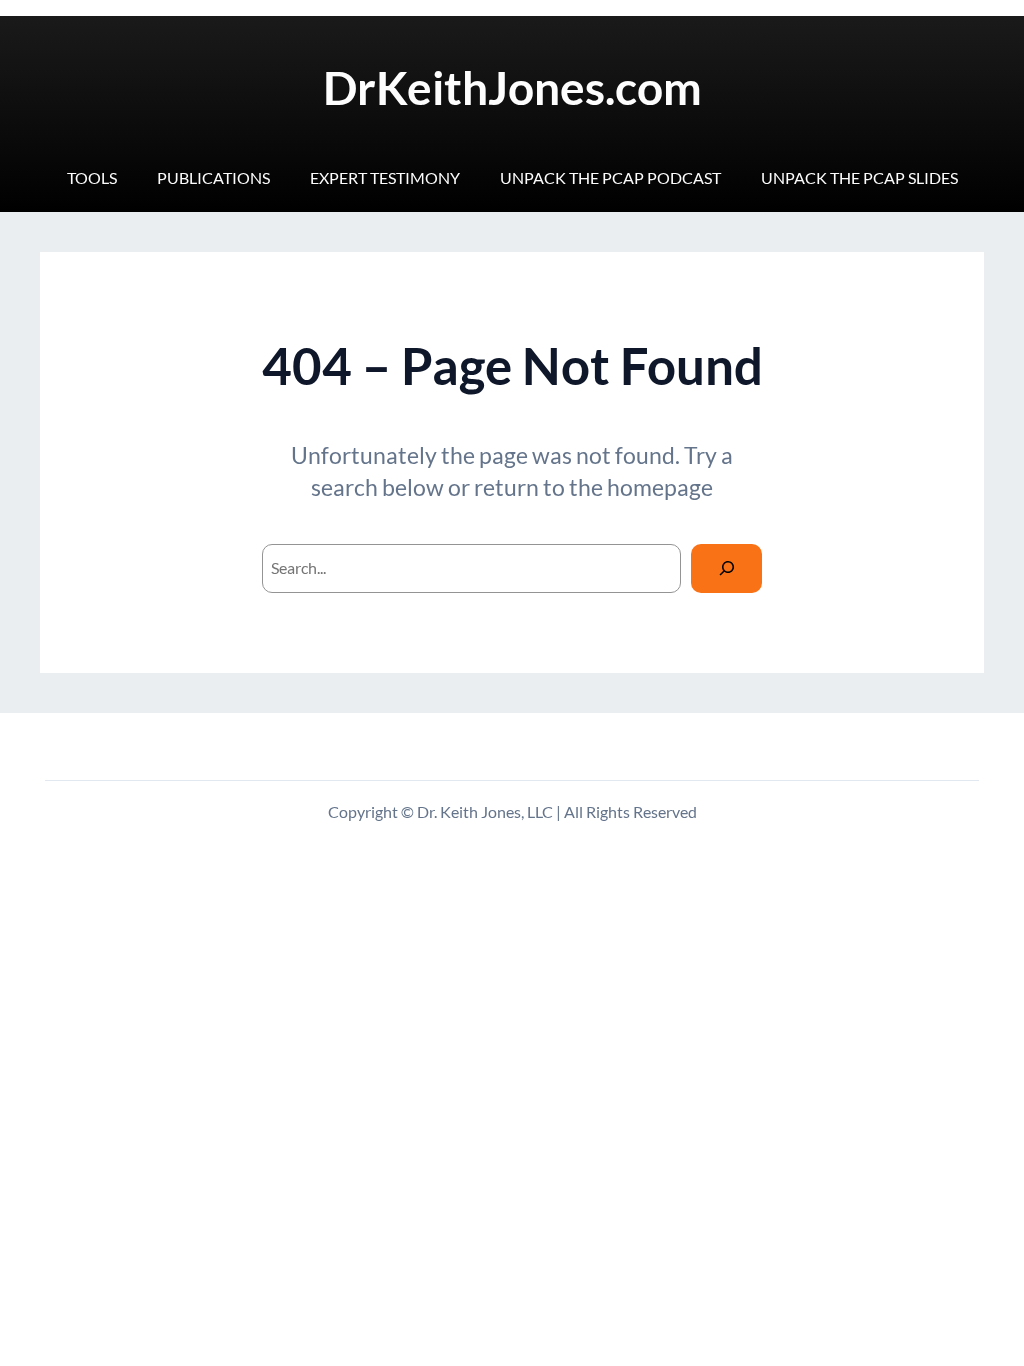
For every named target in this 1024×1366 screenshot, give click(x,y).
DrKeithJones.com (512, 87)
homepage (660, 487)
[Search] (726, 568)
